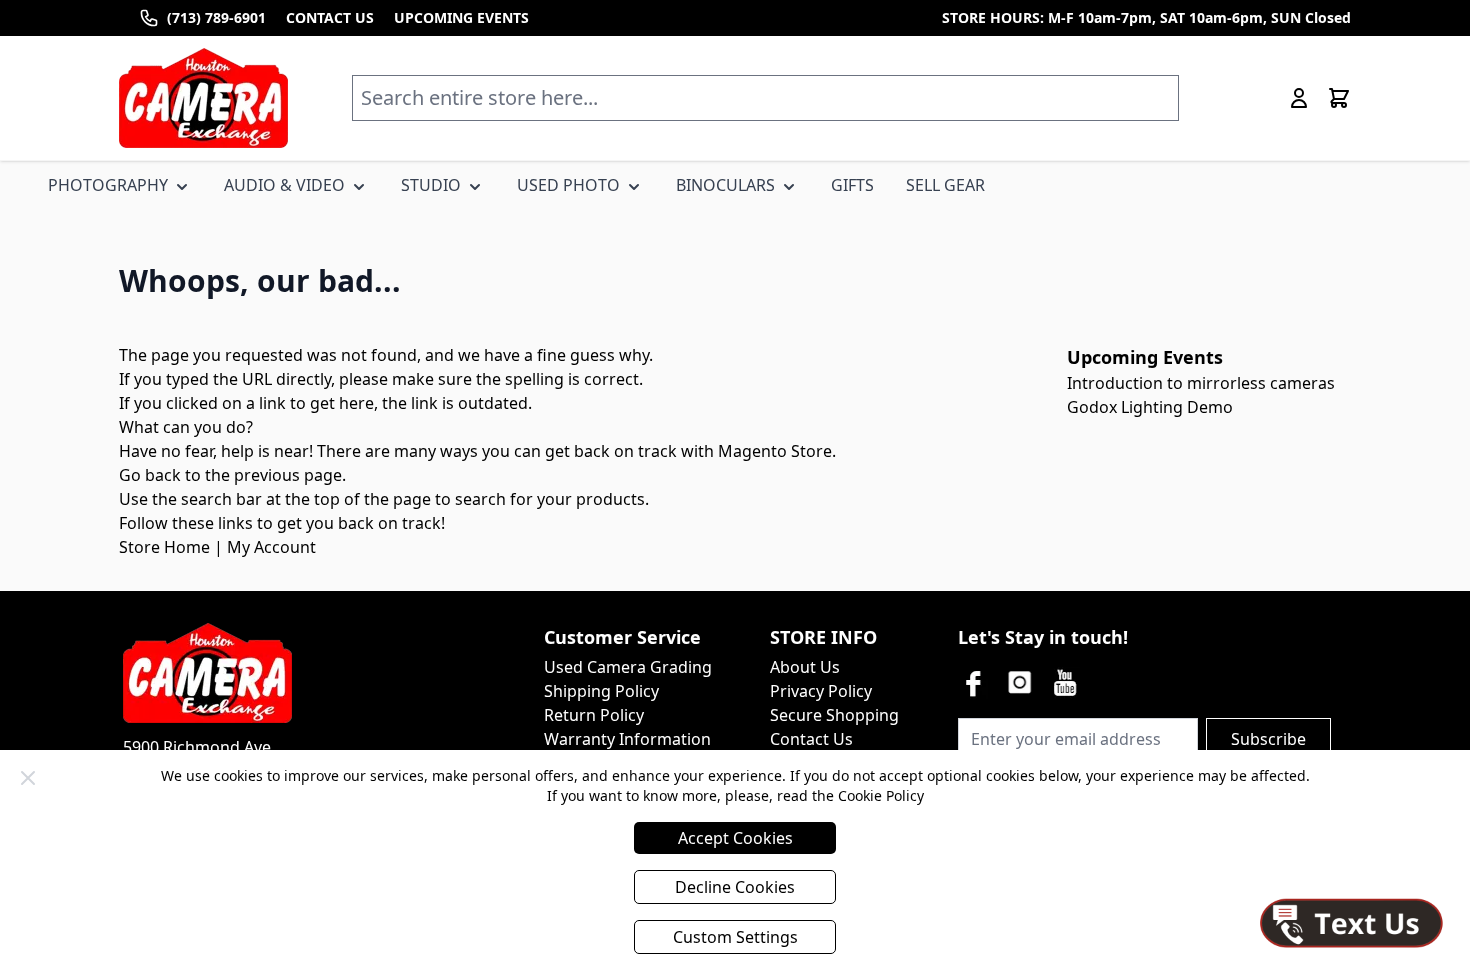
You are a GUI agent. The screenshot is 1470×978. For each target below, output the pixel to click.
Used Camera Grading (628, 667)
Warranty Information (627, 739)
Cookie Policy (881, 795)
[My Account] (1299, 98)
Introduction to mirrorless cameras (1201, 383)
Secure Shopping (834, 715)
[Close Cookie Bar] (28, 778)
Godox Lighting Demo (1150, 407)
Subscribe (1268, 739)
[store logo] (203, 98)
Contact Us (811, 739)
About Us (805, 667)
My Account (271, 547)
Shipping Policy (601, 691)
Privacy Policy (821, 691)
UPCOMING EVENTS (461, 17)
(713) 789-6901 (216, 17)
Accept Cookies (735, 838)
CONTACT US (330, 17)
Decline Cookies (735, 887)
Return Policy (594, 715)
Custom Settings (735, 937)
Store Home (164, 547)
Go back (150, 475)
